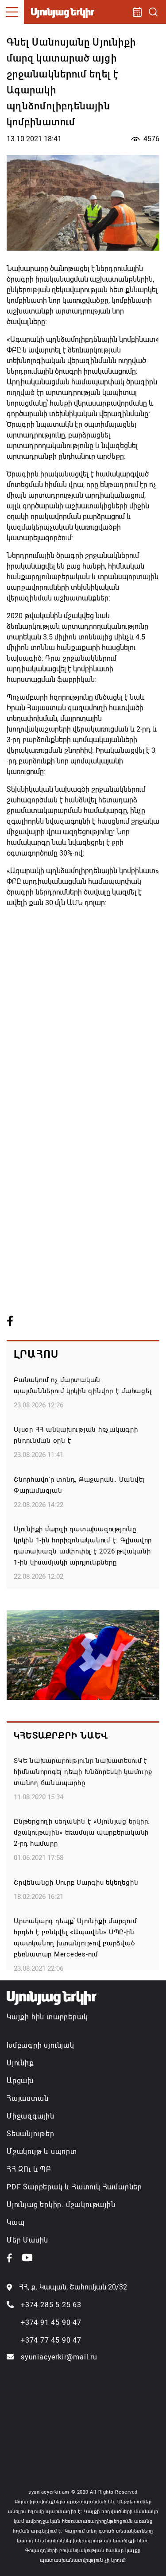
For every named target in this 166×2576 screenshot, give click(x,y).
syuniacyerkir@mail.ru (59, 2357)
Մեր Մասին (27, 2240)
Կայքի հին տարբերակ (47, 2017)
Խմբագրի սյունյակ (41, 2045)
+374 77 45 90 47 (51, 2340)
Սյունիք (20, 2063)
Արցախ (20, 2081)
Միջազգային (31, 2116)
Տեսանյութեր (31, 2134)
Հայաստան (27, 2098)
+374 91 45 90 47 (51, 2322)
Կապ (15, 2222)
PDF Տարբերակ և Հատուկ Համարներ (74, 2187)
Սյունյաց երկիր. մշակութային (61, 2205)
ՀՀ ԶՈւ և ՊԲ (29, 2169)
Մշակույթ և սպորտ (42, 2152)
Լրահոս (36, 1354)
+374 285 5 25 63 (51, 2305)
